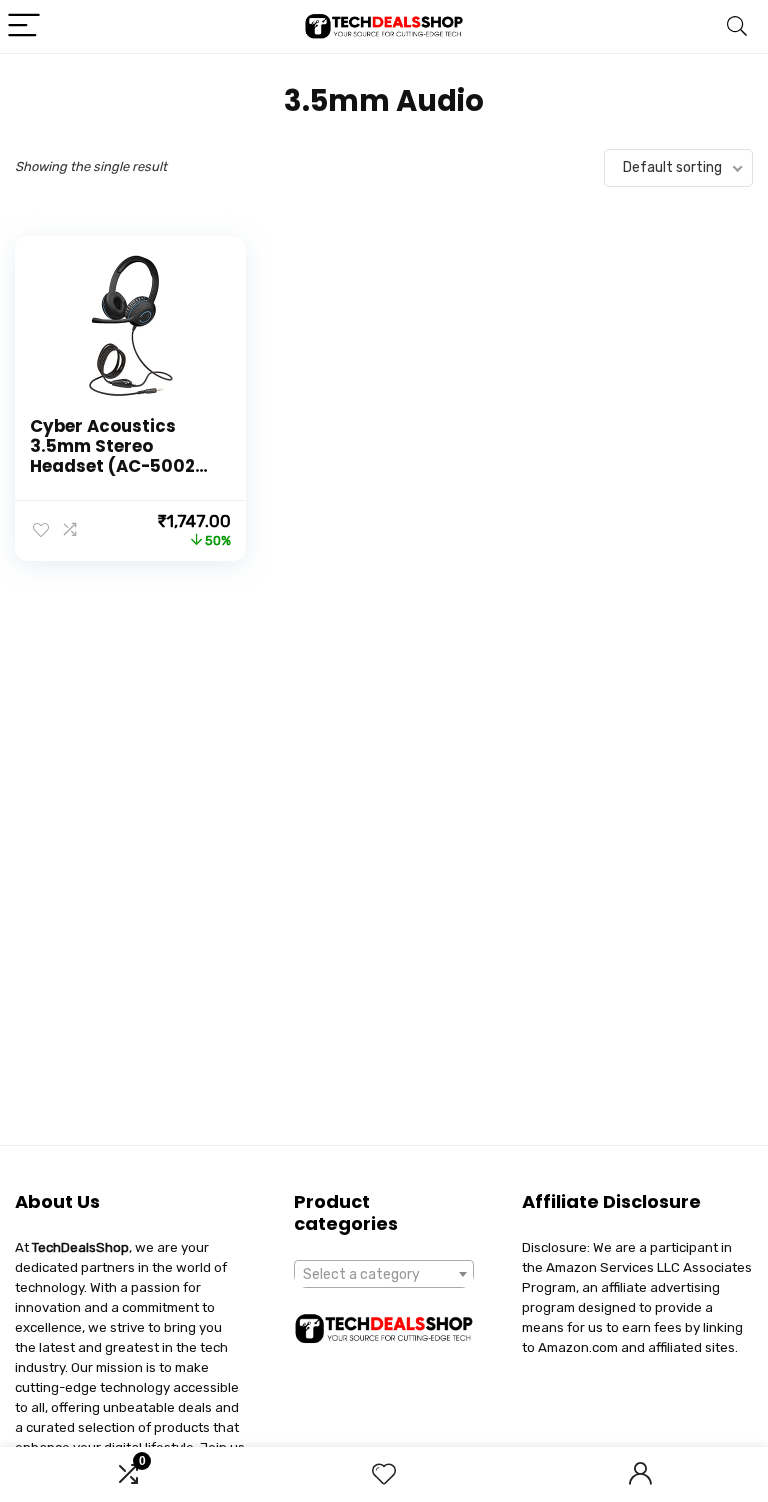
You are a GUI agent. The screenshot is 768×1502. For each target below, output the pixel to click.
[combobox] (384, 1274)
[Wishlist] (384, 1475)
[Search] (737, 26)
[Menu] (24, 26)
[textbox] (384, 1275)
